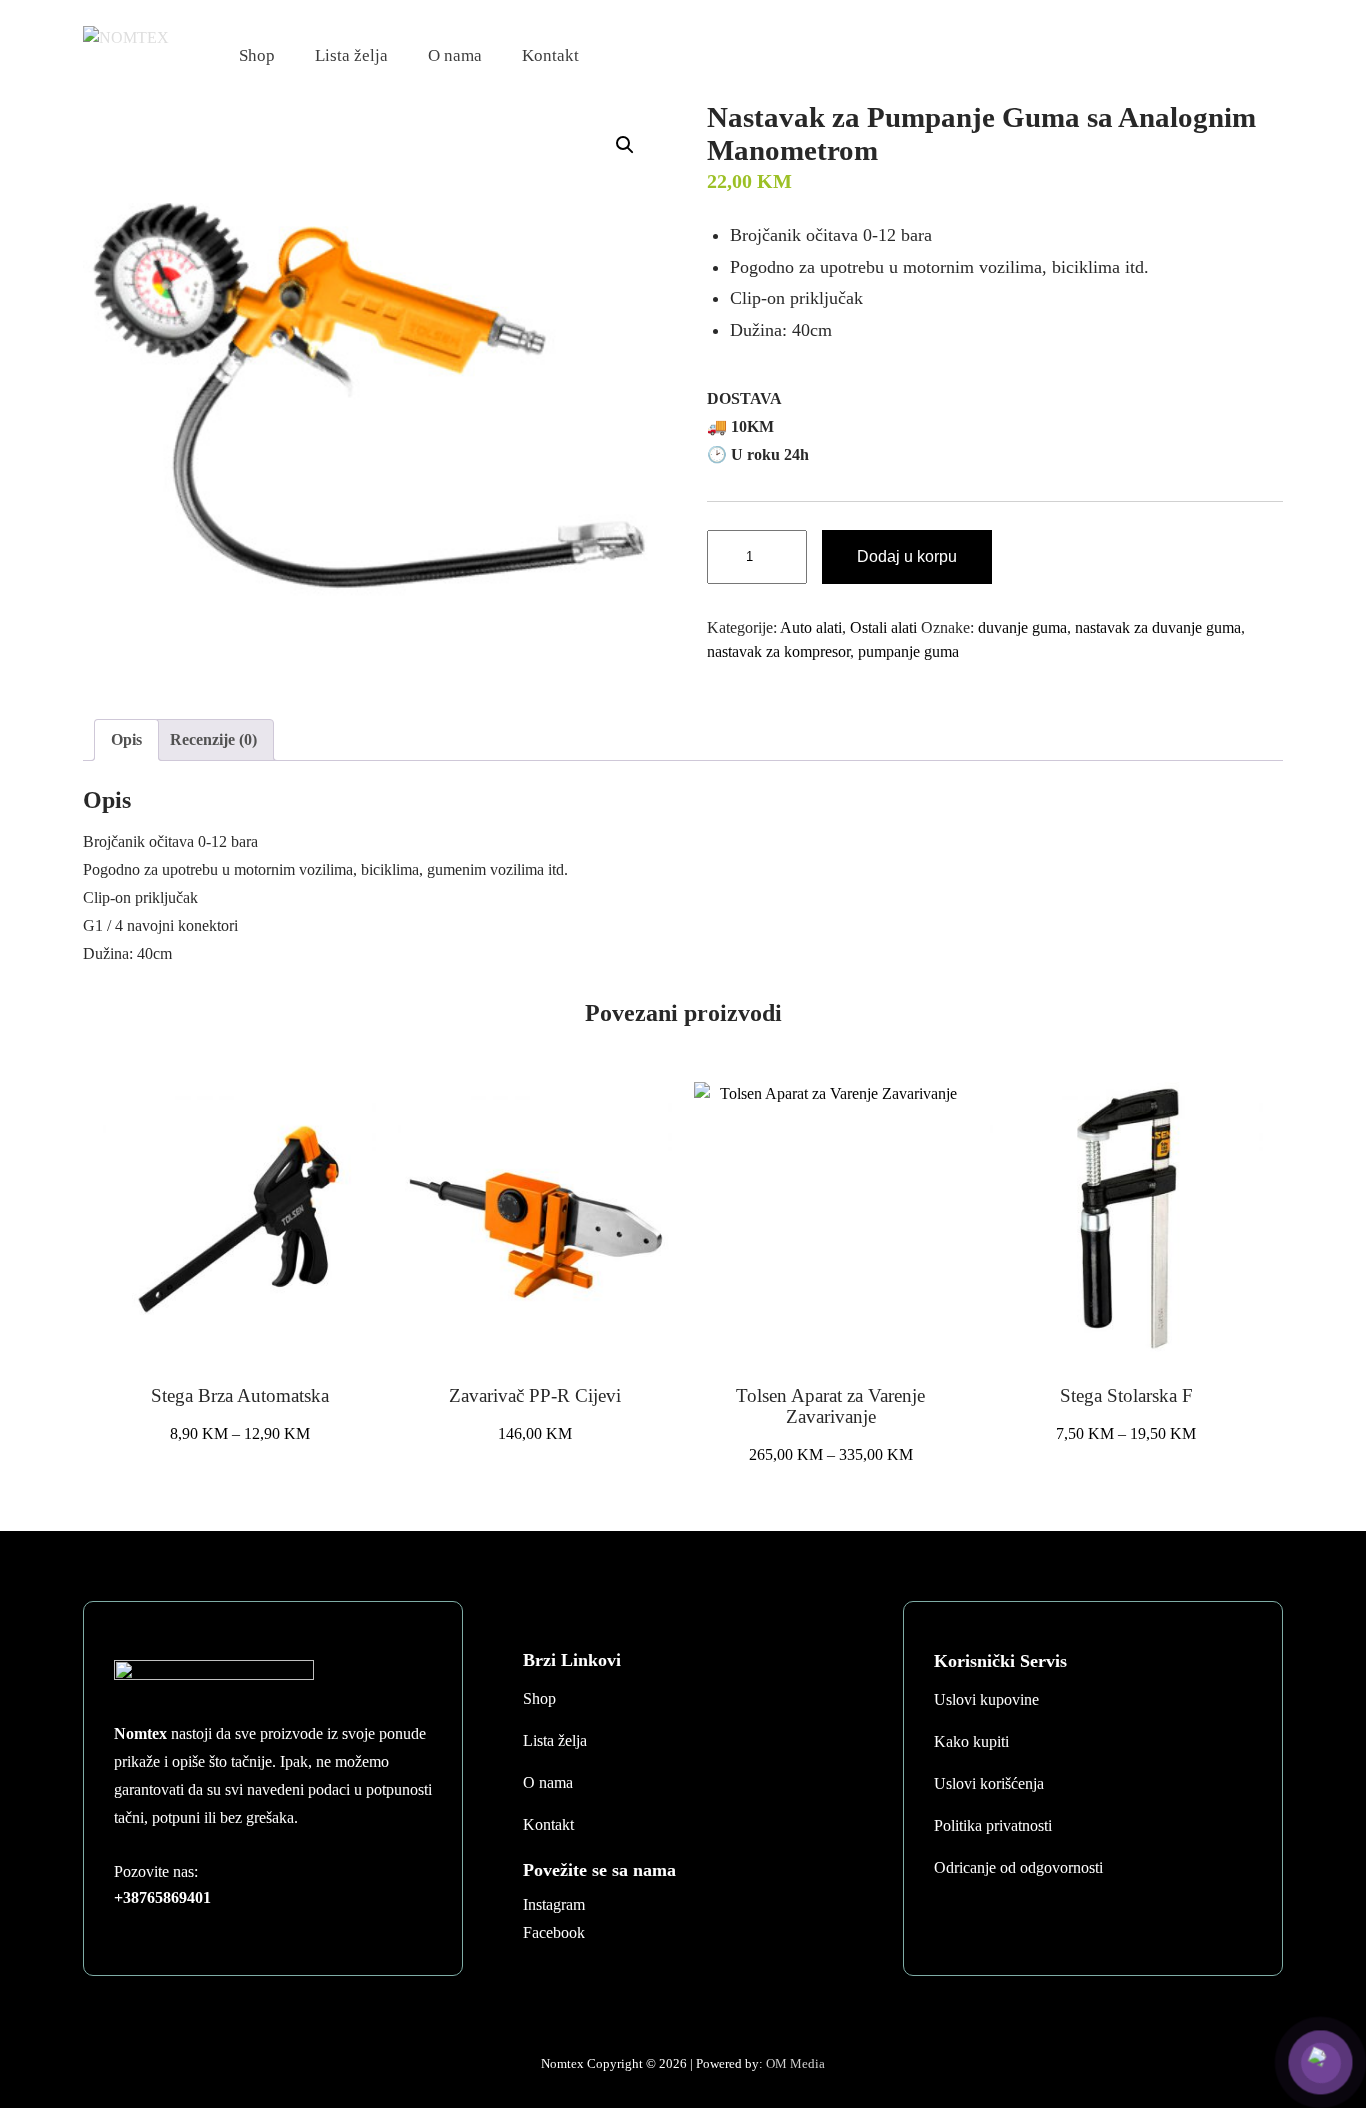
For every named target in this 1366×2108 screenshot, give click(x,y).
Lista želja (351, 55)
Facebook (554, 1932)
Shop (257, 55)
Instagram (554, 1904)
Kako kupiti (971, 1741)
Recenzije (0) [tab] (213, 739)
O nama (455, 55)
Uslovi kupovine (986, 1699)
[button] (625, 145)
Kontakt (550, 55)
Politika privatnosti (993, 1825)
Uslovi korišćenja (989, 1783)
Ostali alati (883, 627)
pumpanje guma (908, 651)
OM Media (795, 2063)
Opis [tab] (126, 739)
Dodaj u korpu (907, 556)
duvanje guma (1022, 627)
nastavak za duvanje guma (1158, 627)
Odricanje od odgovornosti (1018, 1867)
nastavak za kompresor (778, 651)
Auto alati (811, 627)
